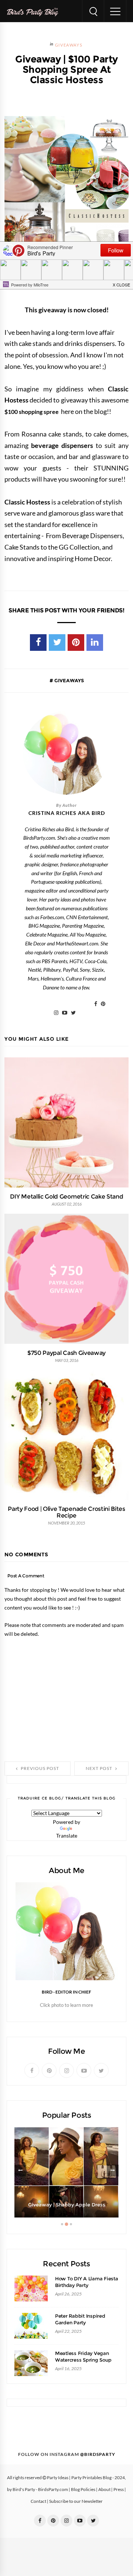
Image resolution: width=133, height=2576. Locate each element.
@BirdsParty (98, 2454)
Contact (38, 2501)
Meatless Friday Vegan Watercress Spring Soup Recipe (83, 2360)
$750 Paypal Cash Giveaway (66, 1353)
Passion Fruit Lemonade (66, 2205)
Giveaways (69, 45)
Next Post (100, 1768)
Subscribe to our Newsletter (76, 2501)
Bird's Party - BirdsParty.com (40, 2490)
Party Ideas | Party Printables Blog (79, 2478)
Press (119, 2490)
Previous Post (39, 1768)
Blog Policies (83, 2490)
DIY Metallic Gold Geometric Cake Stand (67, 1196)
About (104, 2490)
